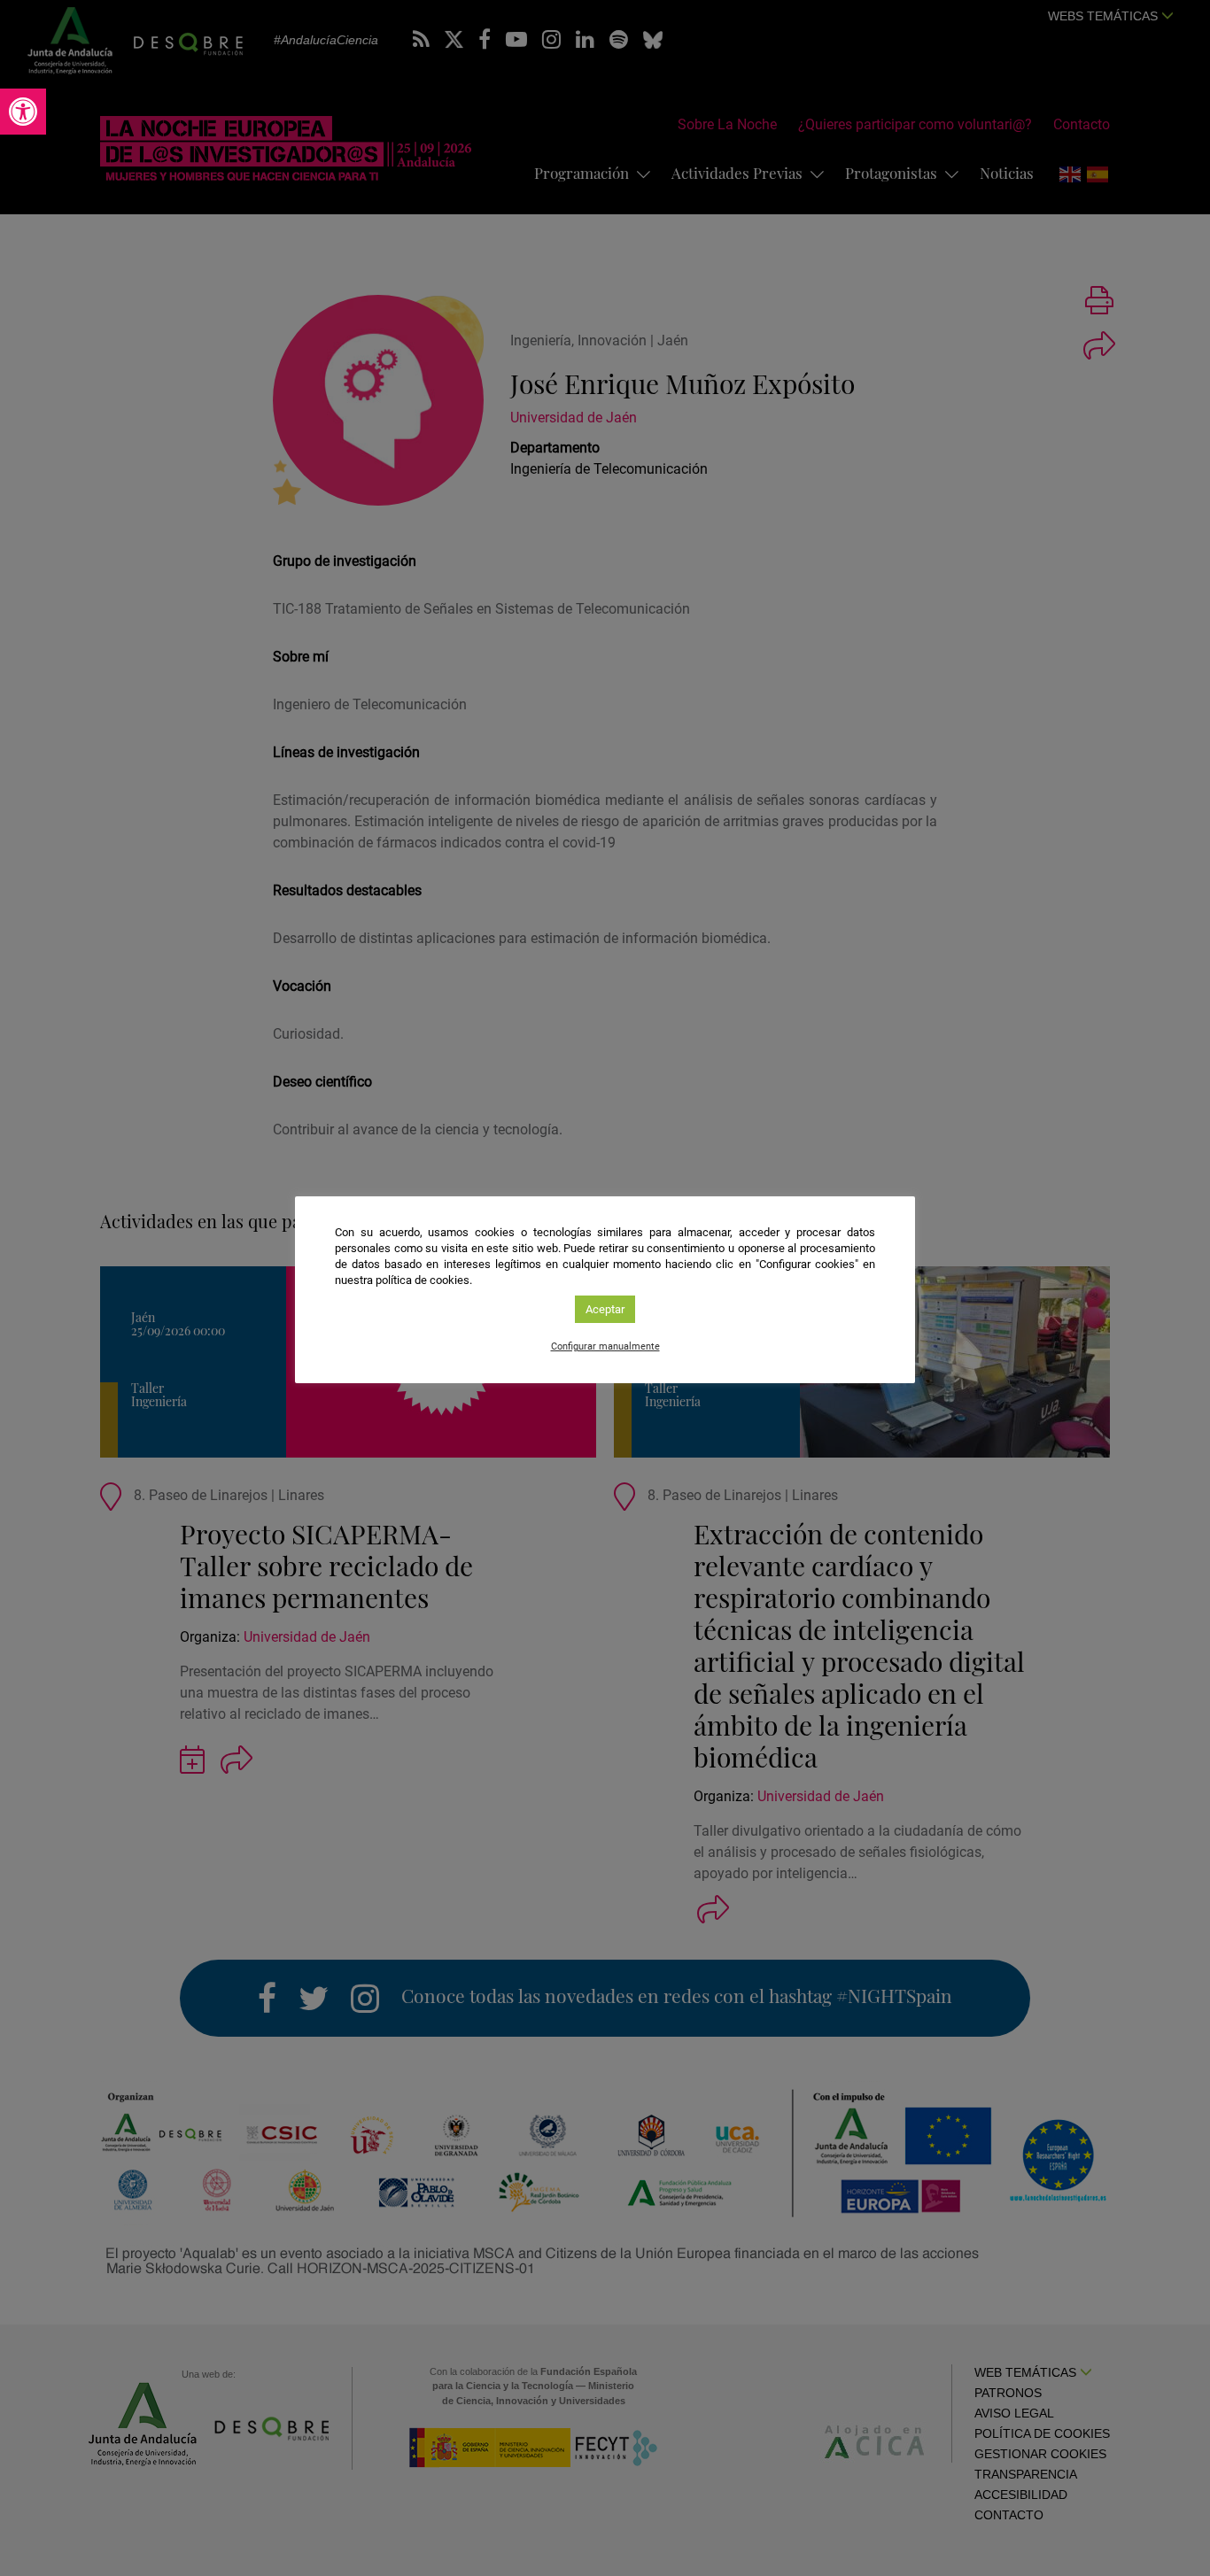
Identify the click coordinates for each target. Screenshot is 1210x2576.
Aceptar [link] (605, 1309)
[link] (23, 112)
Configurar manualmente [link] (605, 1346)
